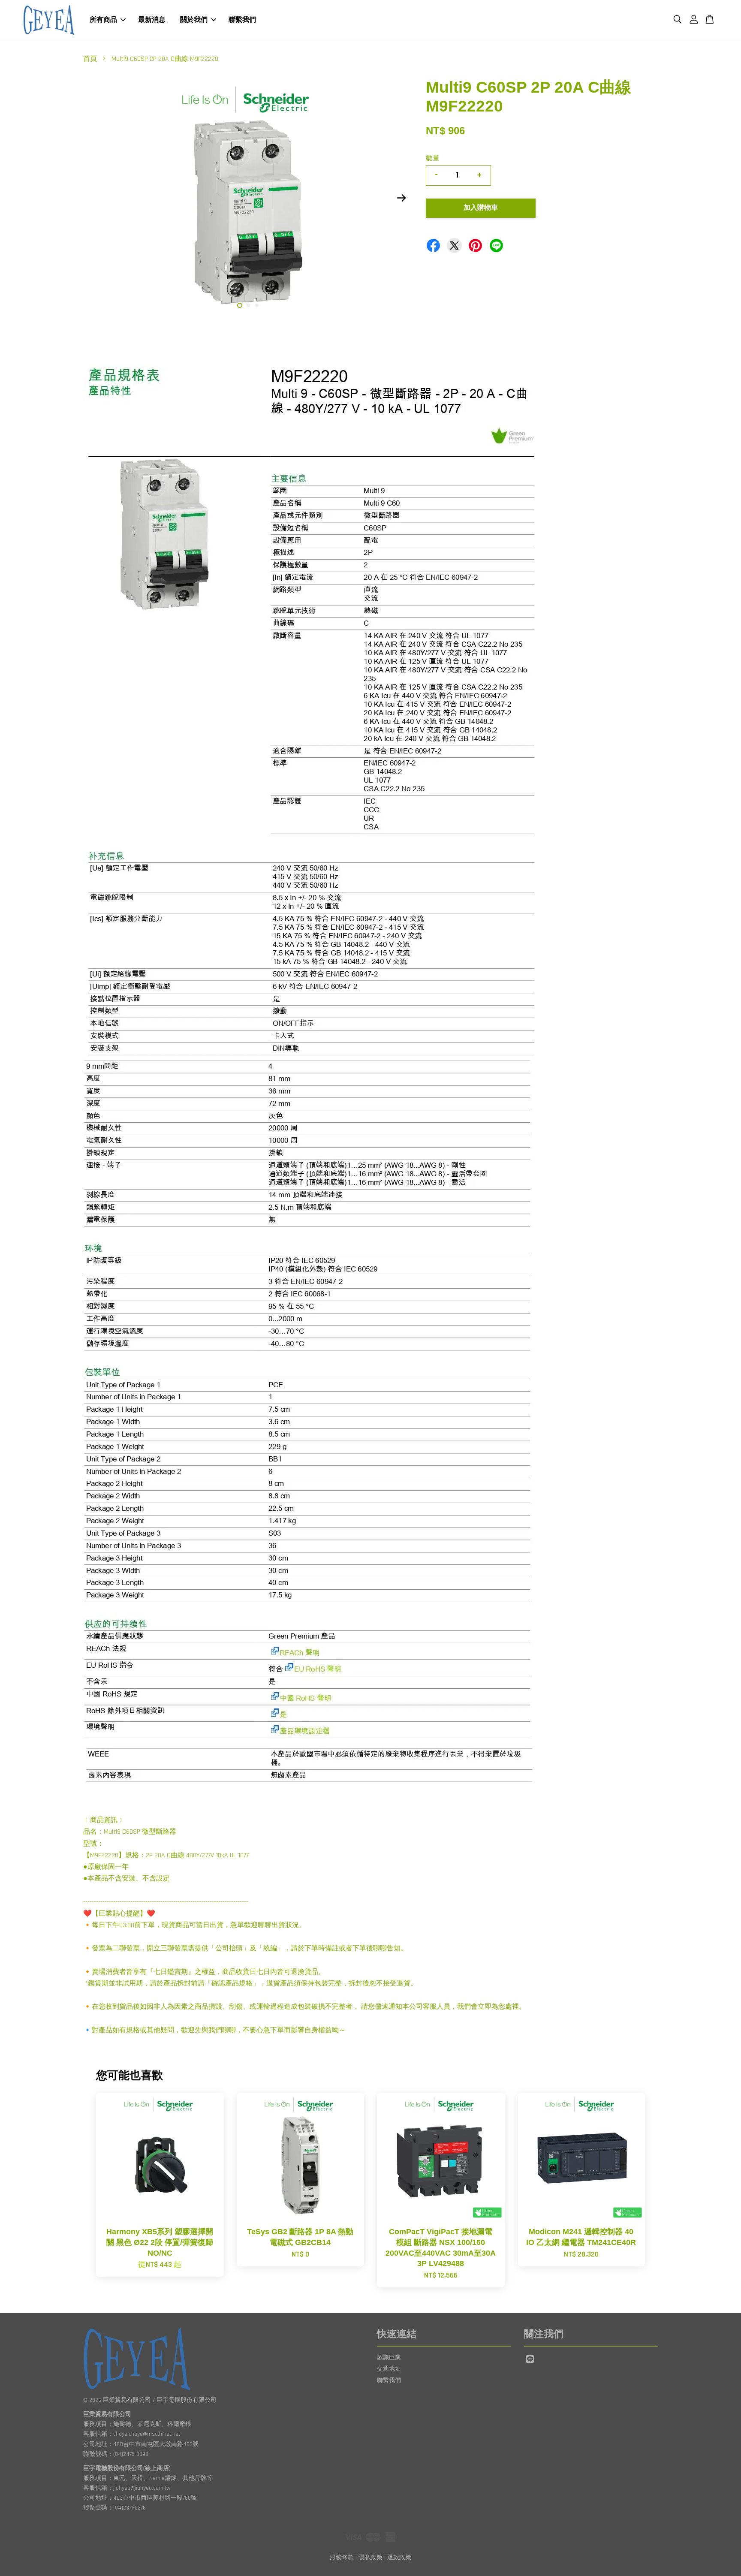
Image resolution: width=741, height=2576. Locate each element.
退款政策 (399, 2558)
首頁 (90, 59)
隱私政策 (370, 2558)
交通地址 (389, 2369)
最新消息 (152, 20)
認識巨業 (389, 2358)
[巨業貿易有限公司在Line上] (530, 2363)
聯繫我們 (242, 20)
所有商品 (103, 20)
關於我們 (194, 20)
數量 (433, 158)
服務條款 (342, 2558)
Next (401, 198)
